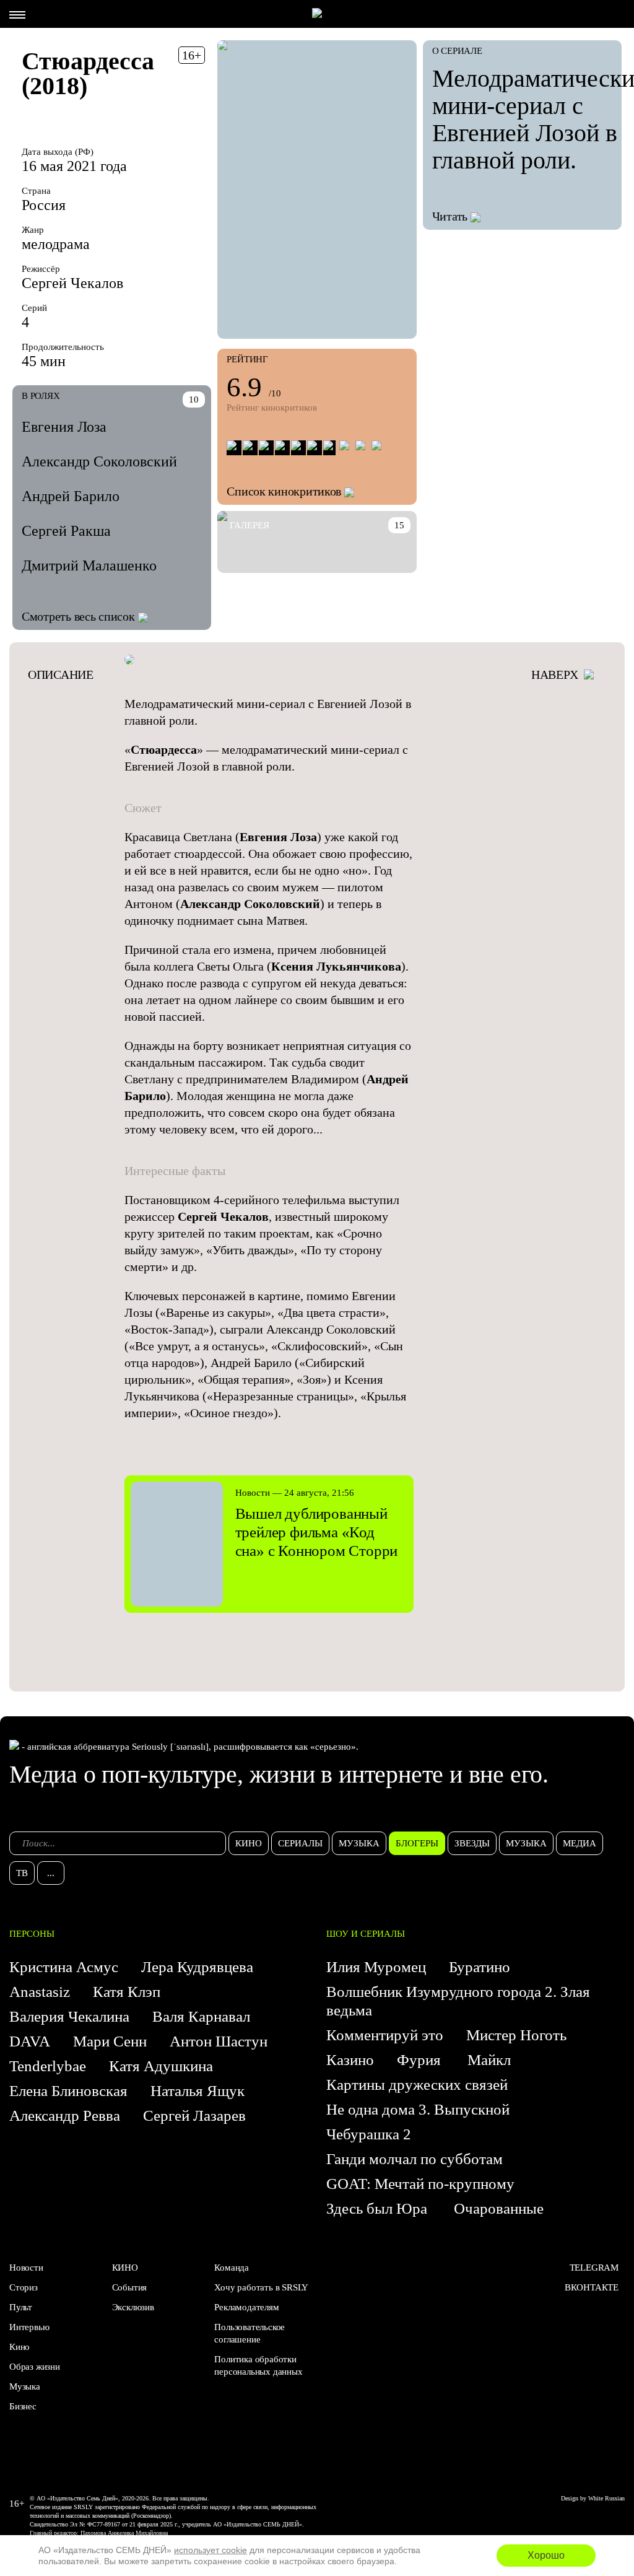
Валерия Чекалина (69, 2016)
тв (22, 1873)
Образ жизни (35, 2367)
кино (249, 1843)
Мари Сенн (110, 2041)
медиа (580, 1843)
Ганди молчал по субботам (415, 2159)
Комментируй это (385, 2035)
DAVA (30, 2041)
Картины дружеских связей (417, 2085)
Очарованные (499, 2208)
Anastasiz (40, 1992)
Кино (20, 2347)
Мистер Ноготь (516, 2035)
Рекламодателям (246, 2307)
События (130, 2287)
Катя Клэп (127, 1992)
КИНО (125, 2268)
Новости (26, 2268)
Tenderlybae (48, 2066)
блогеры (417, 1843)
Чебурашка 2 (369, 2134)
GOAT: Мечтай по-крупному (420, 2184)
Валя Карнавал (201, 2016)
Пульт (21, 2307)
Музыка (25, 2386)
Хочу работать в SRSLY (261, 2287)
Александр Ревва (65, 2115)
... (51, 1873)
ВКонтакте (592, 2287)
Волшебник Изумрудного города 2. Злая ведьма (458, 2001)
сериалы (300, 1843)
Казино (350, 2060)
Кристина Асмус (64, 1967)
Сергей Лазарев (194, 2115)
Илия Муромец (376, 1967)
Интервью (29, 2327)
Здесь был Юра (379, 2208)
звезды (472, 1843)
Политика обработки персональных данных (258, 2365)
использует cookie (211, 2550)
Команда (232, 2268)
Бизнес (23, 2406)
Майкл (489, 2060)
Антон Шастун (219, 2041)
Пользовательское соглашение (250, 2333)
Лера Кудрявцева (197, 1967)
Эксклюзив (133, 2307)
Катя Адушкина (161, 2066)
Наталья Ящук (198, 2091)
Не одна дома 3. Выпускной (418, 2109)
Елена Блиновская (68, 2091)
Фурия (421, 2060)
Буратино (481, 1967)
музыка (359, 1843)
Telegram (594, 2268)
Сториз (24, 2287)
